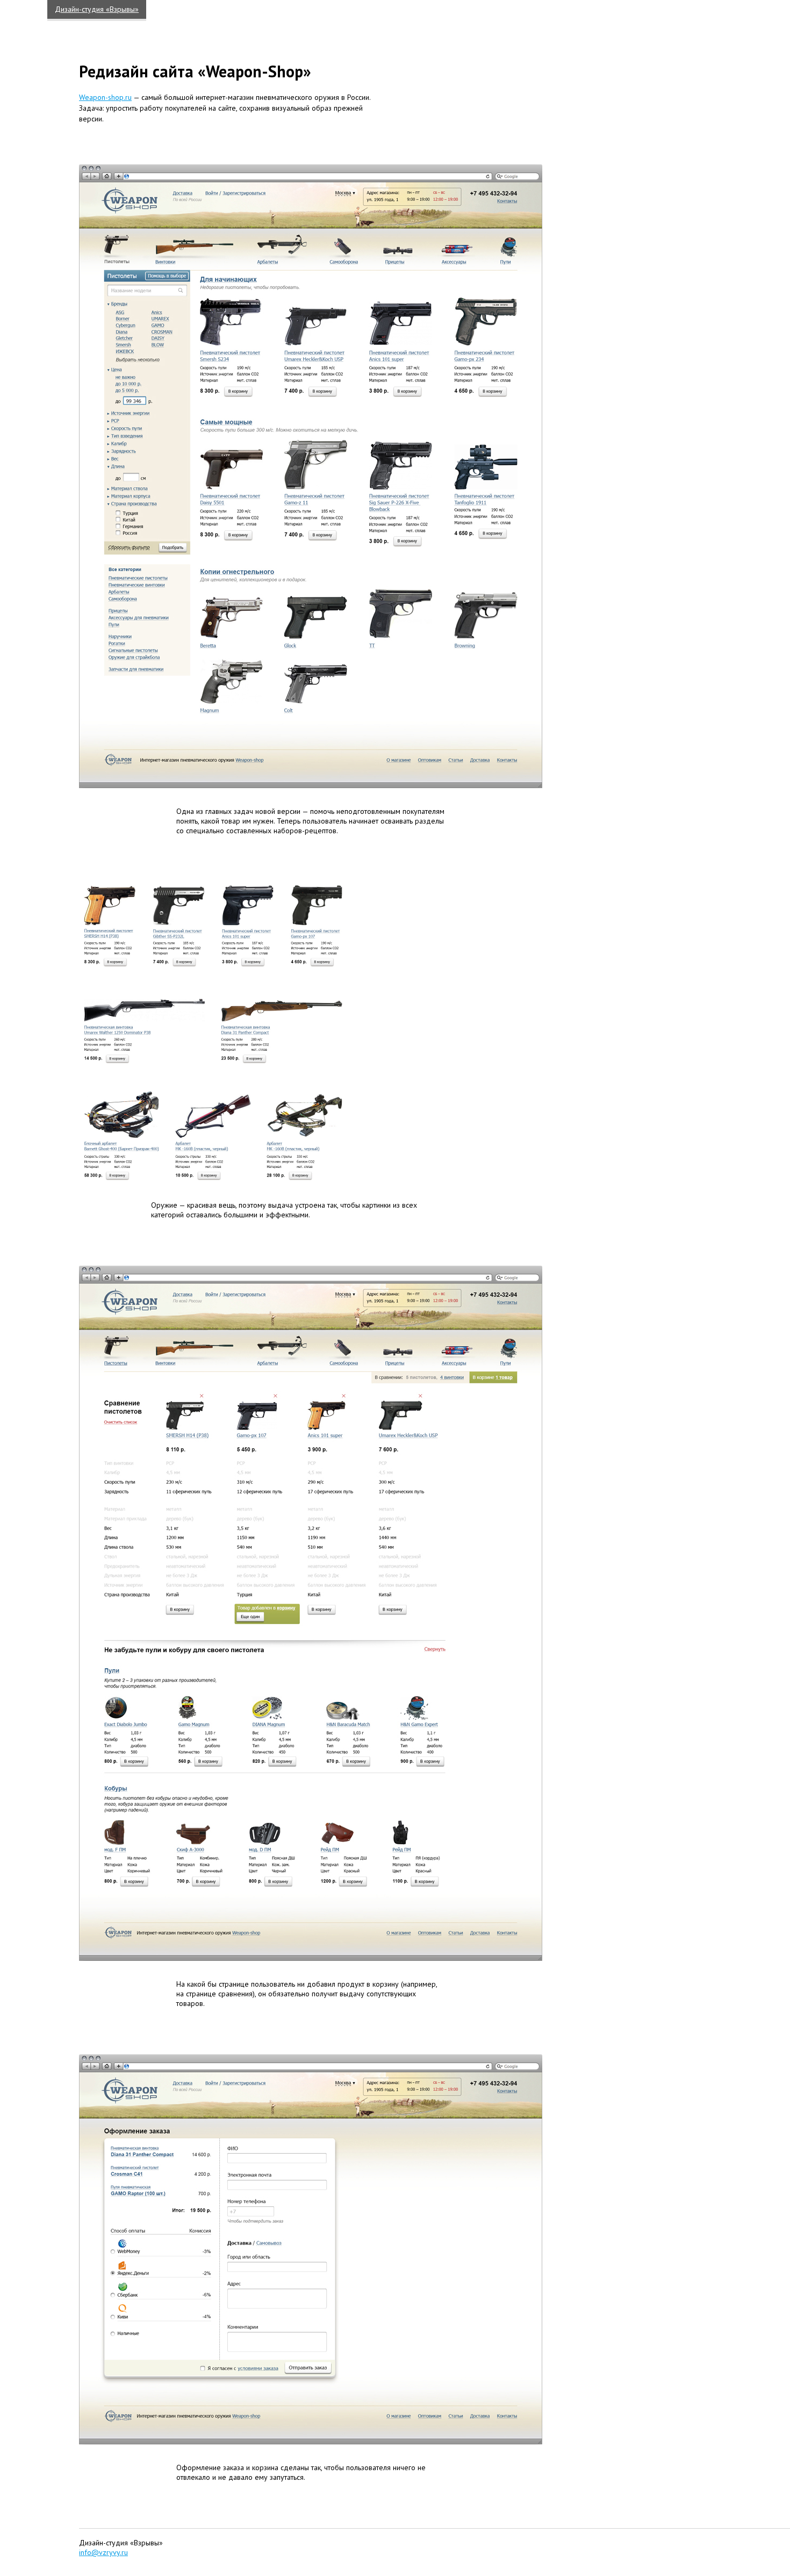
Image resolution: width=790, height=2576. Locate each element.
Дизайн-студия (97, 9)
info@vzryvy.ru (103, 2552)
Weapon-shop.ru (105, 97)
